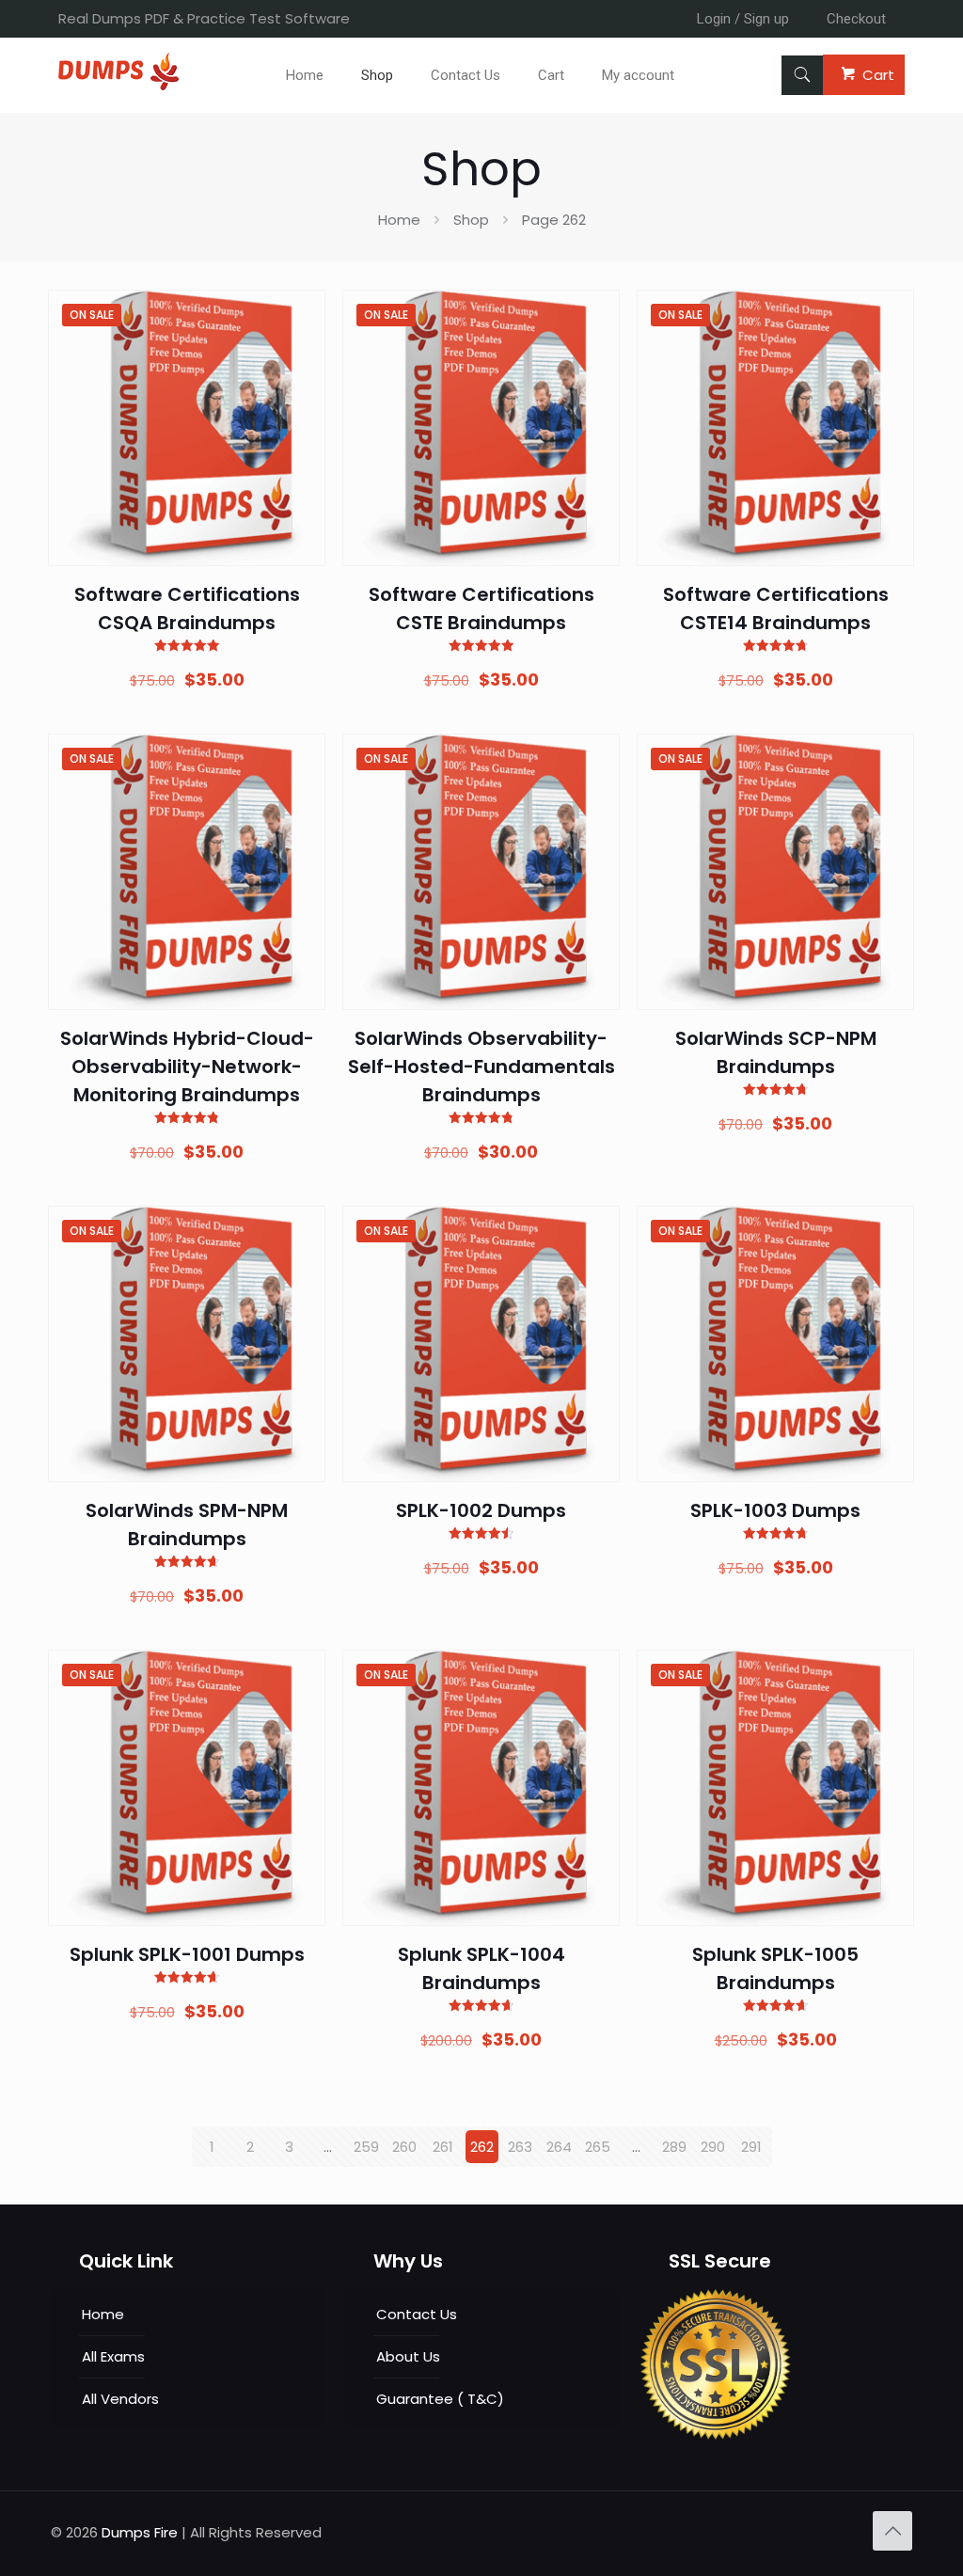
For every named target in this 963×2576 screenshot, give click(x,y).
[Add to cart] (299, 316)
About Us (408, 2356)
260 (404, 2147)
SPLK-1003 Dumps (775, 1510)
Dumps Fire (140, 2532)
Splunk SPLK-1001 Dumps (187, 1954)
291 (751, 2147)
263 (520, 2147)
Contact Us (417, 2314)
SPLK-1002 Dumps (481, 1510)
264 (559, 2147)
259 (366, 2147)
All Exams (113, 2356)
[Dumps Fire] (118, 85)
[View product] (299, 356)
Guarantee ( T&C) (440, 2399)
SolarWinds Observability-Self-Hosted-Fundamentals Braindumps (481, 1067)
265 (598, 2147)
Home (399, 220)
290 (713, 2147)
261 (443, 2147)
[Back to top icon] (892, 2531)
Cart (878, 75)
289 (674, 2147)
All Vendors (120, 2399)
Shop (471, 220)
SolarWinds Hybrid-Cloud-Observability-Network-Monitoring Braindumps (187, 1067)
